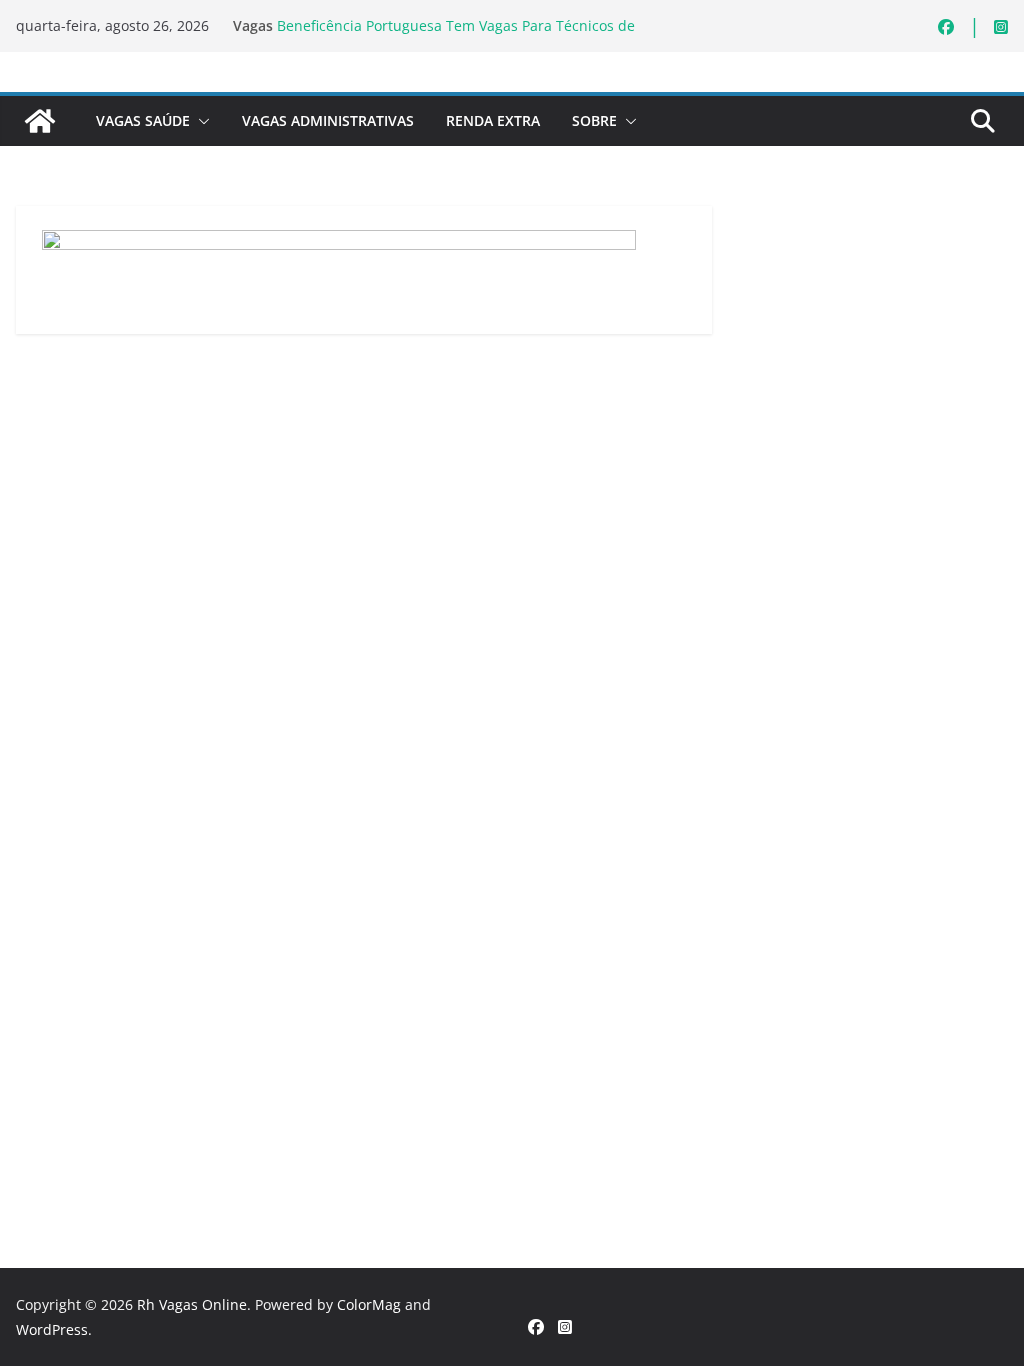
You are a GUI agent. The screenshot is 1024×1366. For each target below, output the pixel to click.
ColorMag (369, 1304)
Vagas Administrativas (328, 120)
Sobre (594, 120)
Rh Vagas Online (192, 1304)
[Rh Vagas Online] (40, 121)
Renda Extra (493, 120)
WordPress (52, 1329)
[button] (200, 121)
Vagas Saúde (143, 120)
